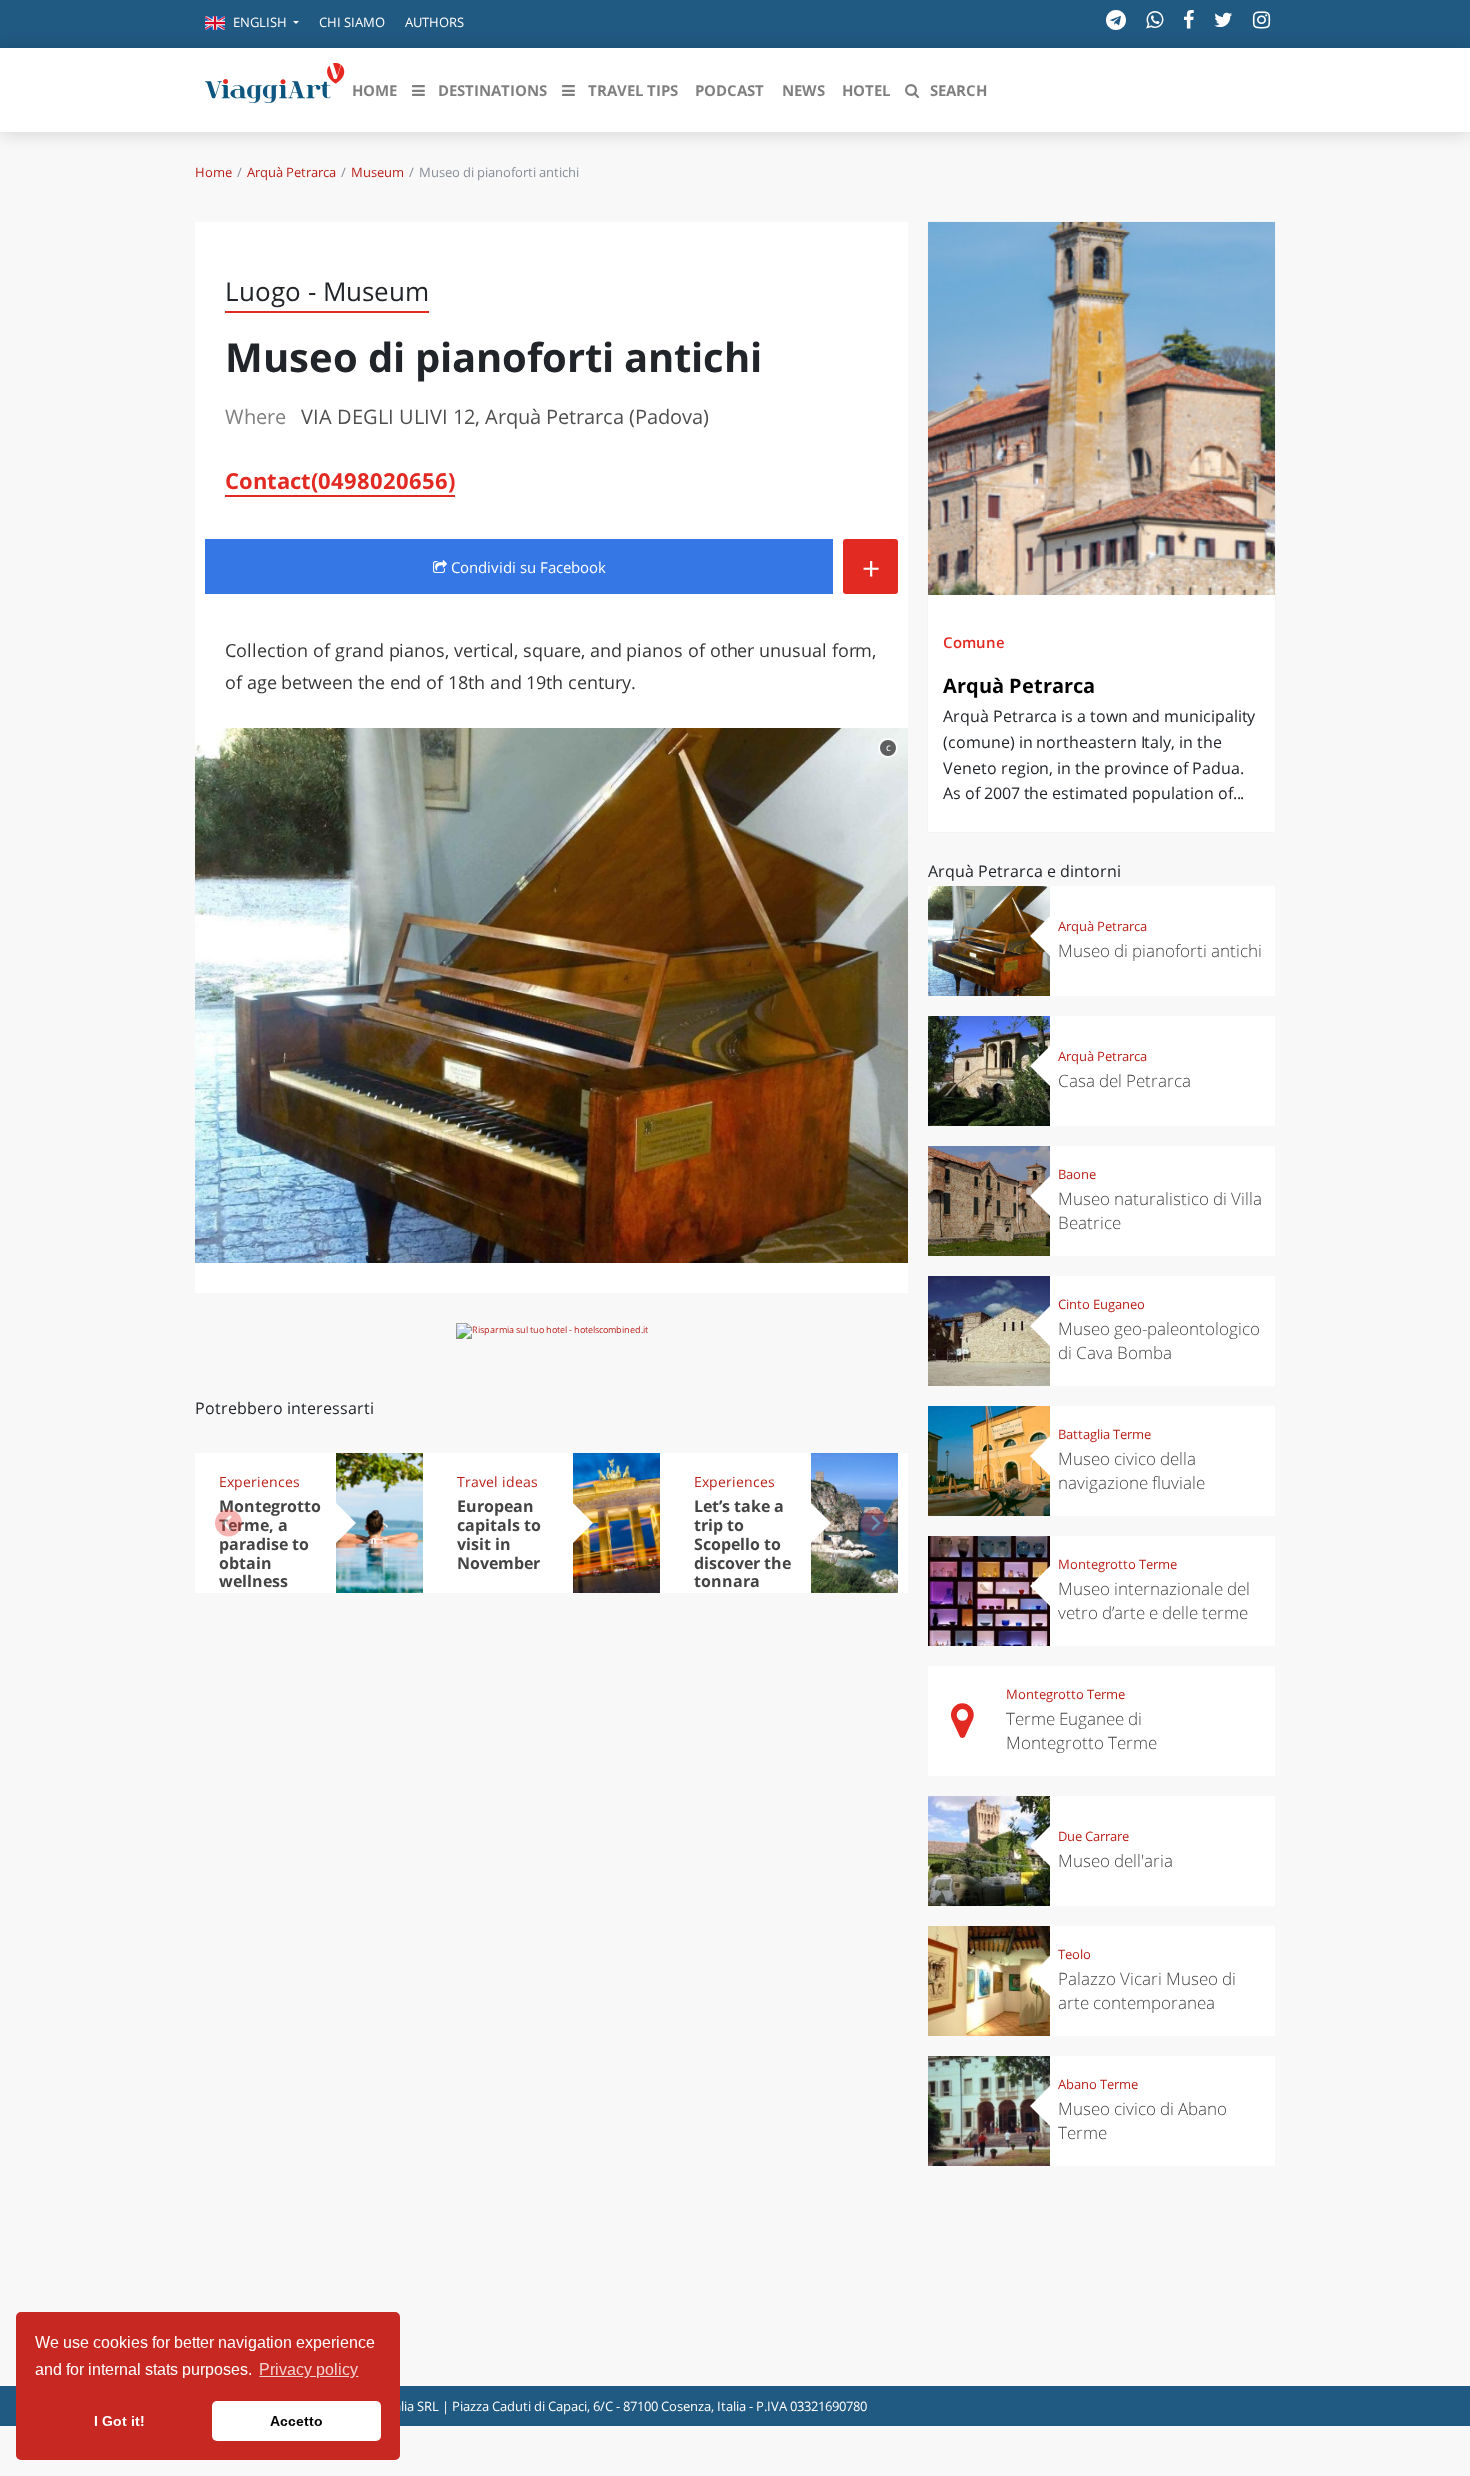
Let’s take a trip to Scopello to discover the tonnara (742, 1544)
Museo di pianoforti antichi (1160, 950)
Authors (434, 22)
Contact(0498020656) (340, 480)
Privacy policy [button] (308, 2369)
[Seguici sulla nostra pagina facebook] (1188, 19)
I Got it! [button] (119, 2421)
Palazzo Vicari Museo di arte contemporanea (1147, 1990)
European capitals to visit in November (499, 1534)
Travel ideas (497, 1481)
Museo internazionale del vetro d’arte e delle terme (1154, 1600)
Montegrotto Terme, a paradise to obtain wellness (270, 1544)
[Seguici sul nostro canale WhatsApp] (1154, 19)
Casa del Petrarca (1124, 1080)
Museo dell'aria (1115, 1860)
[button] (252, 24)
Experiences (259, 1481)
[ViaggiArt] (275, 88)
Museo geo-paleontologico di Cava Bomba (1159, 1340)
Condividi (526, 567)
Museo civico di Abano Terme (1142, 2120)
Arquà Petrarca (291, 172)
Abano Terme (1098, 2084)
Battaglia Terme (1104, 1434)
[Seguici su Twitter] (1223, 19)
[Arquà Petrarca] (1101, 408)
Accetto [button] (296, 2421)
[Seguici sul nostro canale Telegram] (1116, 19)
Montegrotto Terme (1117, 1564)
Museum (377, 172)
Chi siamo (352, 22)
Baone (1077, 1174)
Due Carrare (1093, 1836)
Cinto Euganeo (1101, 1304)
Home (213, 172)
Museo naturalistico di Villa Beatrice (1160, 1210)
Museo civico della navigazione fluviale (1131, 1470)
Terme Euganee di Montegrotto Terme (1081, 1730)
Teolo (1074, 1954)
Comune (974, 642)
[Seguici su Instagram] (1261, 19)
